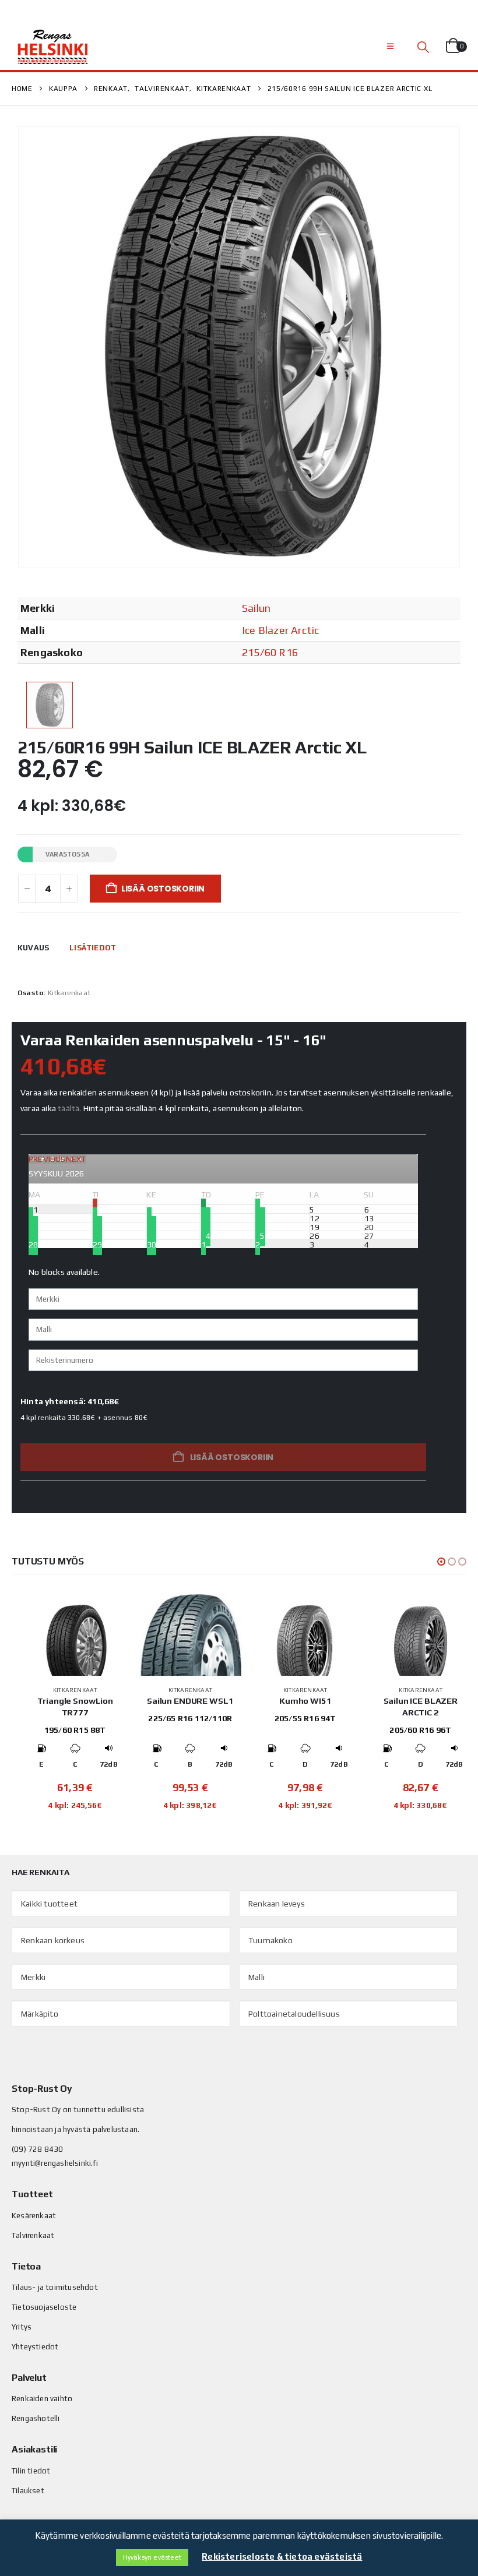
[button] (390, 47)
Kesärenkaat (34, 2216)
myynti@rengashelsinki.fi (55, 2163)
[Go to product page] (75, 1635)
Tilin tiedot (31, 2471)
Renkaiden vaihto (42, 2399)
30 (152, 1244)
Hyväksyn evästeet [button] (152, 2557)
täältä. (69, 1108)
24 (206, 1235)
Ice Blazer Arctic (280, 630)
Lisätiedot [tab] (93, 948)
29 (97, 1244)
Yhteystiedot (35, 2347)
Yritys (22, 2327)
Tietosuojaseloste (44, 2307)
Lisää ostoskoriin (163, 889)
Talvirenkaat (33, 2235)
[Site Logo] (52, 47)
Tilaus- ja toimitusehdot (55, 2287)
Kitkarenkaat (69, 993)
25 (260, 1235)
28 (33, 1244)
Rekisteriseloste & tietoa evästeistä (282, 2556)
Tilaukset (28, 2491)
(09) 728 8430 (38, 2149)
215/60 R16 (270, 652)
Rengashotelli (36, 2418)
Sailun (256, 608)
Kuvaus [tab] (33, 948)
